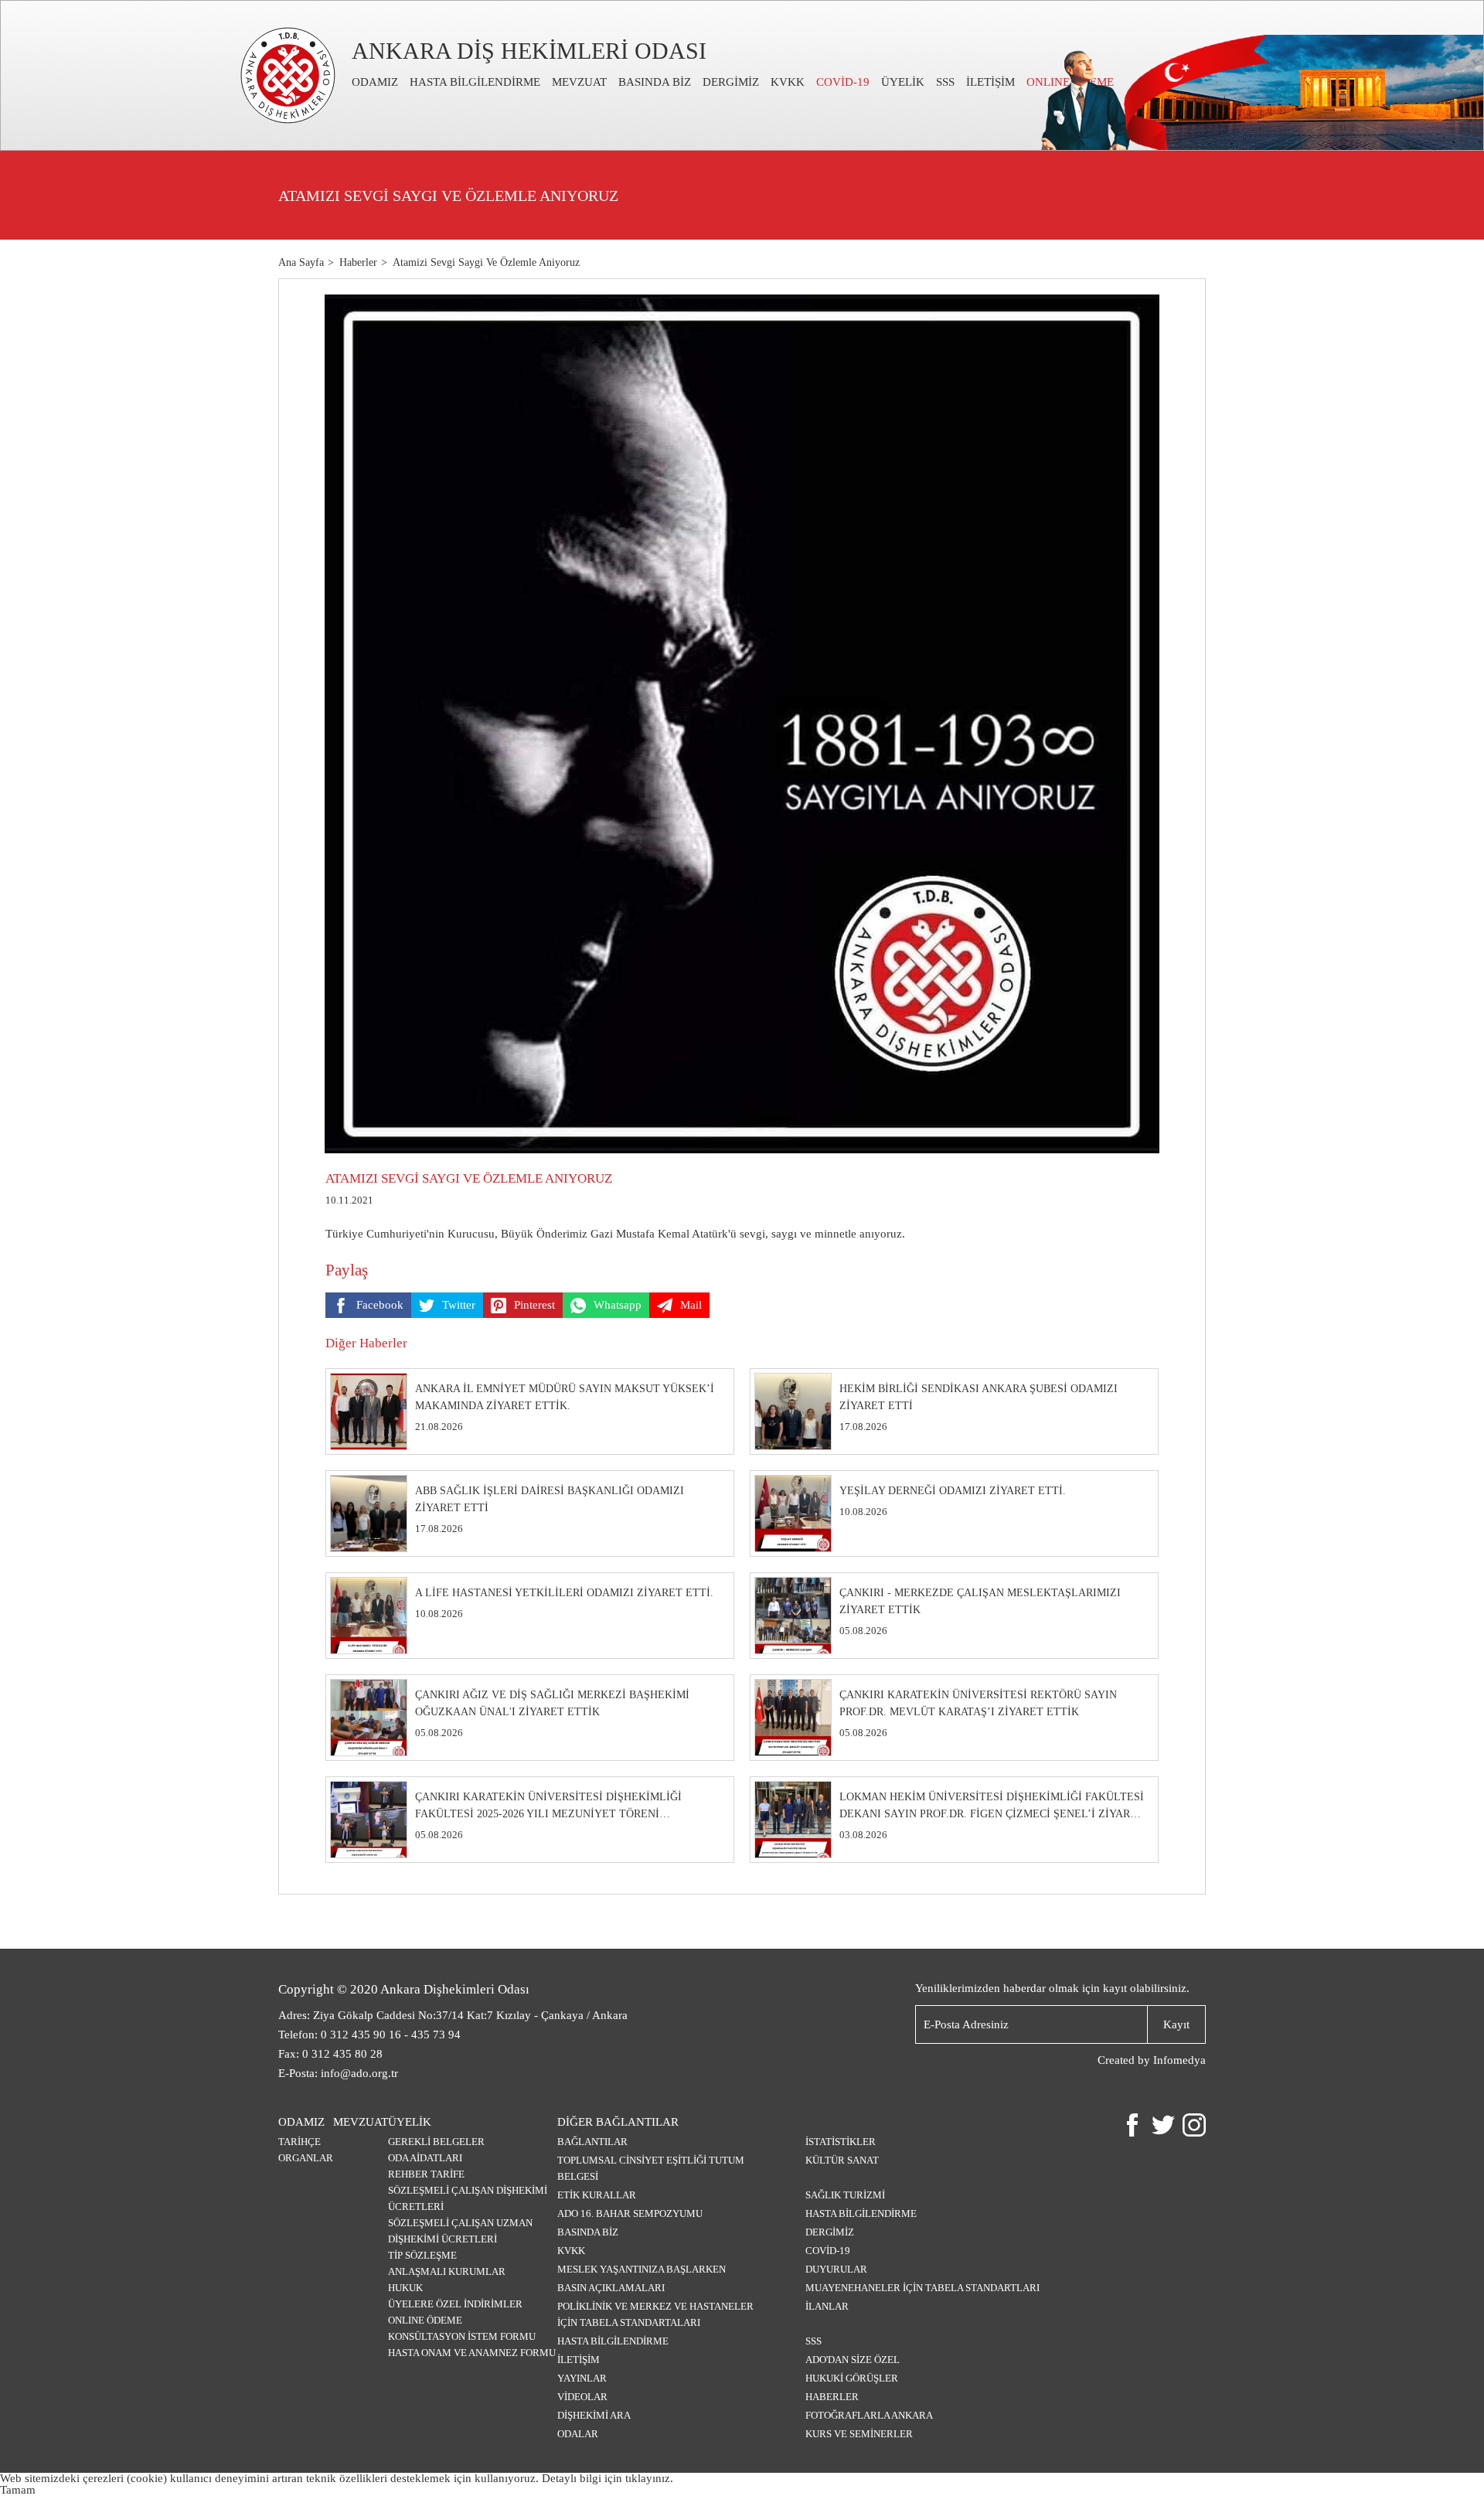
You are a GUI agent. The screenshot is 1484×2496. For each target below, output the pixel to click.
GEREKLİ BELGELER (436, 2142)
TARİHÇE (300, 2142)
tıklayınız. (649, 2478)
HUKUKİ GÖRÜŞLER (852, 2378)
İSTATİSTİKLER (841, 2142)
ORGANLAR (306, 2158)
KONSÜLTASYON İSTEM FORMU (462, 2336)
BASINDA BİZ (655, 82)
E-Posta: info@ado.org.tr (338, 2073)
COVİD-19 (843, 82)
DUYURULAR (836, 2269)
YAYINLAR (582, 2378)
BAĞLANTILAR (592, 2142)
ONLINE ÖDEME (425, 2320)
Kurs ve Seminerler (859, 2434)
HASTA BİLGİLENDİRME (475, 82)
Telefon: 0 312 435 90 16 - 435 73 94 (369, 2035)
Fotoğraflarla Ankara (869, 2415)
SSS (945, 82)
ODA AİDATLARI (425, 2158)
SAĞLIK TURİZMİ (845, 2195)
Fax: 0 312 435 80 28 (330, 2054)
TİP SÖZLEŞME (422, 2255)
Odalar (578, 2434)
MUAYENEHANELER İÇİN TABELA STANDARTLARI (922, 2288)
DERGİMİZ (731, 82)
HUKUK (405, 2288)
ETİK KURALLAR (597, 2195)
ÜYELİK (903, 82)
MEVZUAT (579, 82)
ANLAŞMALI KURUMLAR (447, 2271)
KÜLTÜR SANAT (842, 2160)
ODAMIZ (375, 82)
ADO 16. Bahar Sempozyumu (630, 2213)
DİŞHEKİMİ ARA (594, 2415)
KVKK (788, 82)
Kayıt (1176, 2024)
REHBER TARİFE (426, 2174)
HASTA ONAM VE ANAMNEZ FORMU (472, 2353)
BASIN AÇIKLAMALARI (611, 2288)
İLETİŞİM (990, 82)
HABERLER (832, 2397)
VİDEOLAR (582, 2397)
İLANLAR (827, 2306)
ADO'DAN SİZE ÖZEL (853, 2360)
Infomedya (1179, 2060)
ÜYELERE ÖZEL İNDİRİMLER (455, 2304)
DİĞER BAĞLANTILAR (618, 2122)
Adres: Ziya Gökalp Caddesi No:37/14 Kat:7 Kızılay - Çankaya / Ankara (453, 2015)
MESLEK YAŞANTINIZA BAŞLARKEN (642, 2269)
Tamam (18, 2490)
